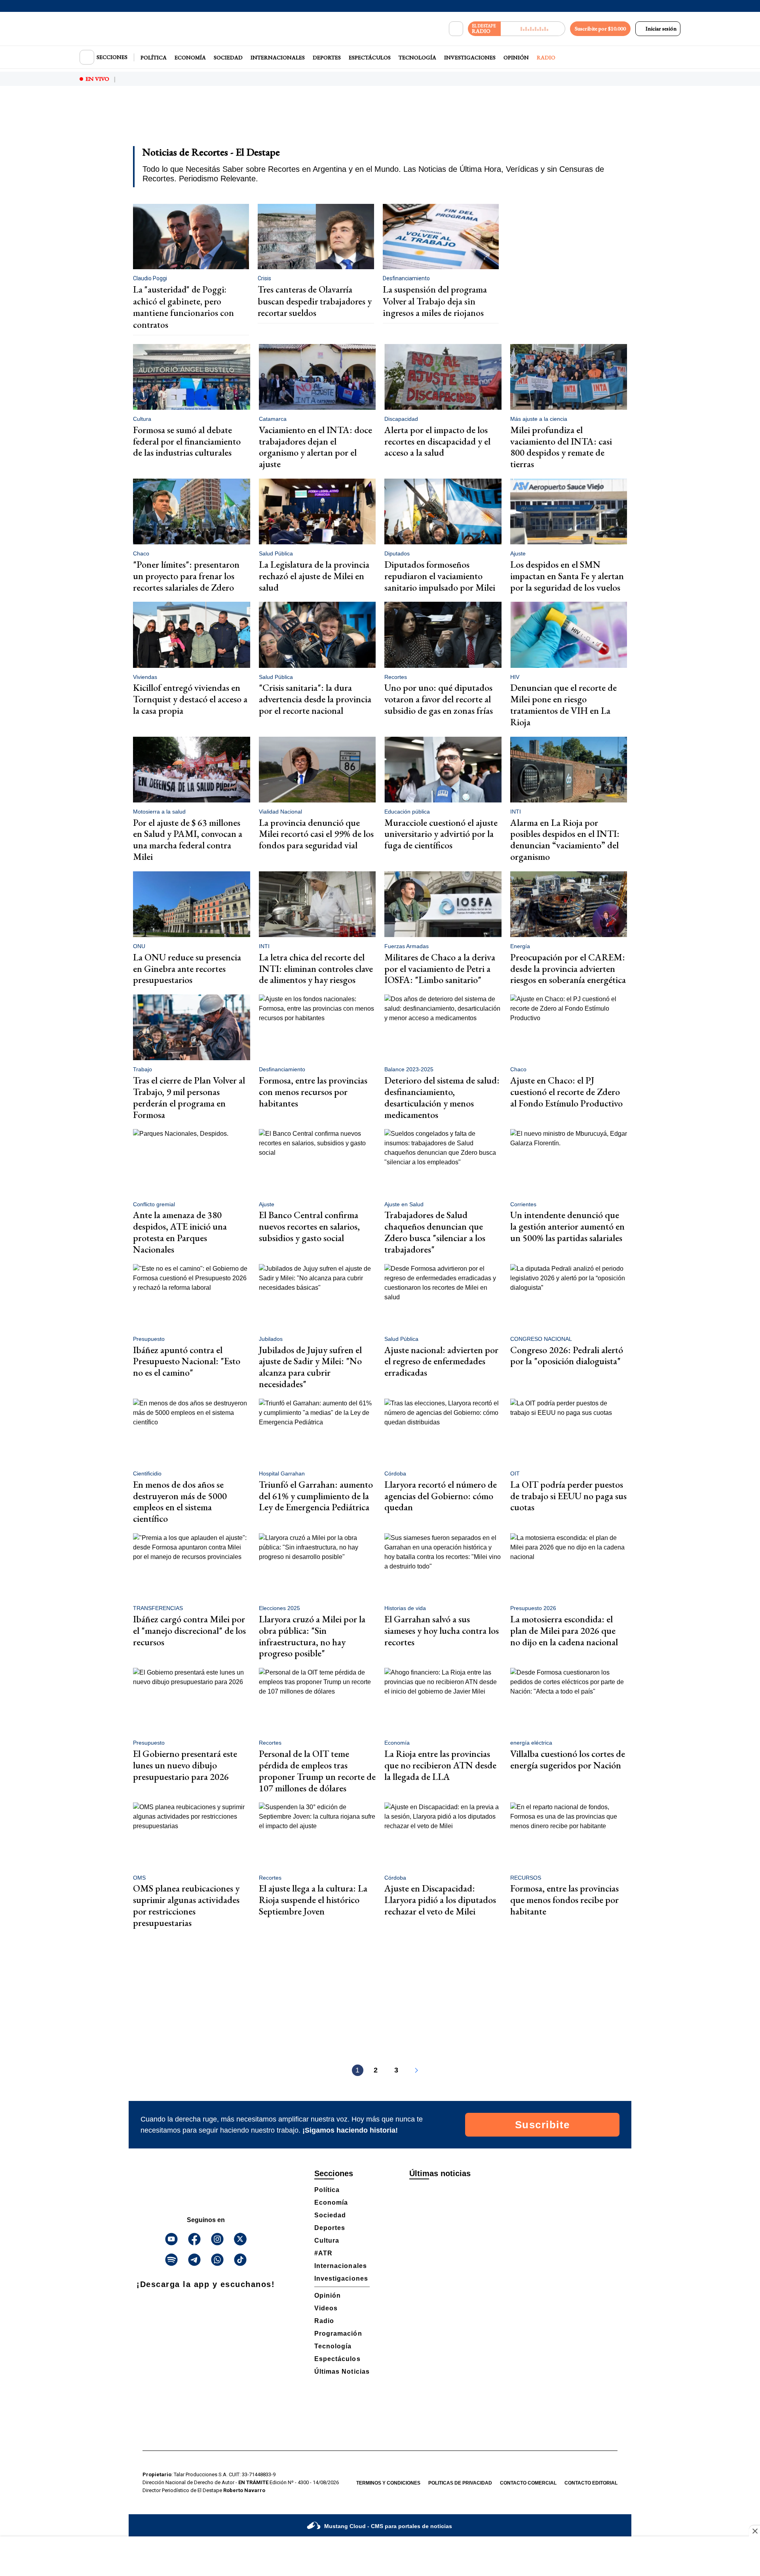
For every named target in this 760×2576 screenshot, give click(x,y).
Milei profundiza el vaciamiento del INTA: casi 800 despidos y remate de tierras (561, 447)
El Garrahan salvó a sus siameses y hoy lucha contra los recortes (442, 1630)
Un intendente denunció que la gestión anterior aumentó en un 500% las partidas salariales (567, 1226)
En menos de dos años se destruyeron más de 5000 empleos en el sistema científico (180, 1501)
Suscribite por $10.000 (600, 29)
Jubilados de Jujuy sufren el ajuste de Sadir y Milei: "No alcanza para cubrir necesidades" (310, 1367)
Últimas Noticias (342, 2372)
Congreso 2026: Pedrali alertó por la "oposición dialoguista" (567, 1355)
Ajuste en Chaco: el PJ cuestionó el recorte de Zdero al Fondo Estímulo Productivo (566, 1092)
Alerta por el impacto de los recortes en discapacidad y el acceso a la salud (437, 441)
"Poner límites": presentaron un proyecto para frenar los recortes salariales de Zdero (186, 576)
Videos (326, 2308)
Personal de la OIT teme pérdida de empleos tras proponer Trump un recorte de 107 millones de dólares (317, 1771)
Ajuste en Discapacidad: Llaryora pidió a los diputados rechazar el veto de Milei (440, 1900)
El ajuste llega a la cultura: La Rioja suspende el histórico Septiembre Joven (313, 1900)
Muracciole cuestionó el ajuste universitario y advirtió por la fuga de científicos (441, 834)
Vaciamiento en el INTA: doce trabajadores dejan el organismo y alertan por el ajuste (315, 447)
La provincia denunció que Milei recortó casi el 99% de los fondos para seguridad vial (316, 834)
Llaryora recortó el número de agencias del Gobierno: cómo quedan (441, 1496)
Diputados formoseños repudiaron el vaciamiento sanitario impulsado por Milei (440, 576)
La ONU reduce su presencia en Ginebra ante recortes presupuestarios (187, 969)
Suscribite (542, 2125)
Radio (546, 57)
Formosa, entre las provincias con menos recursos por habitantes (313, 1092)
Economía (190, 57)
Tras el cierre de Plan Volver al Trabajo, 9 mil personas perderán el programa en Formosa (189, 1097)
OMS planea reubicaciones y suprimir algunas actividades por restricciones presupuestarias (186, 1905)
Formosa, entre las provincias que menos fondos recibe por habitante (564, 1900)
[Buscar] (456, 29)
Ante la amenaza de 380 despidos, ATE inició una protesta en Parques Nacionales (180, 1232)
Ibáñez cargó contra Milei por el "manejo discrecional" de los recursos (189, 1630)
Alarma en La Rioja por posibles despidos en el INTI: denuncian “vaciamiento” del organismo (565, 839)
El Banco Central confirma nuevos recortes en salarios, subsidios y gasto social (309, 1226)
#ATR (323, 2253)
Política (154, 57)
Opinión (516, 57)
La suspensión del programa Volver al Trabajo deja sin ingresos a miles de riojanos (435, 301)
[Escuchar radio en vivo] (533, 29)
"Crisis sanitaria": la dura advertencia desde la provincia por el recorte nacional (315, 699)
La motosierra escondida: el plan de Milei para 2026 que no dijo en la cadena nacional (564, 1630)
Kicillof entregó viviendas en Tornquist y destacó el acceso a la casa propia (190, 699)
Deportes (327, 57)
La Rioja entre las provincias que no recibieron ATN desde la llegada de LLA (440, 1765)
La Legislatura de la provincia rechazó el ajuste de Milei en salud (314, 576)
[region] (380, 121)
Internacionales (278, 57)
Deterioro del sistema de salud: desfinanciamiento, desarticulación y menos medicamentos (442, 1097)
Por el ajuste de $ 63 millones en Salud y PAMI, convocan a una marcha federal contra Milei (188, 839)
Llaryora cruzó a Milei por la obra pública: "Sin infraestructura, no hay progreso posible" (312, 1636)
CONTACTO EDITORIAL (591, 2483)
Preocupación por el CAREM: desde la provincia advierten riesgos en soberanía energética (568, 969)
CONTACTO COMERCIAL (528, 2483)
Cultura (327, 2240)
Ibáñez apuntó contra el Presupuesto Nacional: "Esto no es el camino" (187, 1361)
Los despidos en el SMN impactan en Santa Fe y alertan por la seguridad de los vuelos (567, 576)
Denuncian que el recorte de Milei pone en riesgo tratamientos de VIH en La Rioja (563, 704)
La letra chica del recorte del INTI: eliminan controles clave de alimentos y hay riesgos (316, 969)
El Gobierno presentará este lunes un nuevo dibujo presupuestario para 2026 (185, 1765)
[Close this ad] (754, 2531)
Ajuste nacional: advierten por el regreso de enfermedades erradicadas (441, 1361)
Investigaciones (470, 57)
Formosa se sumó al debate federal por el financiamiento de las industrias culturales (187, 441)
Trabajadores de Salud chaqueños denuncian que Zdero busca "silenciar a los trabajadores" (435, 1232)
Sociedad (228, 57)
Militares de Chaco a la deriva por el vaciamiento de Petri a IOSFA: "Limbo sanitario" (440, 969)
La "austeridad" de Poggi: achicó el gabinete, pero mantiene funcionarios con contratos (183, 307)
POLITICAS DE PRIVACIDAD (460, 2483)
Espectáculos (370, 57)
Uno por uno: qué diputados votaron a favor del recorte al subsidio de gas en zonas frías (439, 699)
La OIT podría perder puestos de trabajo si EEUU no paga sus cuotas (568, 1496)
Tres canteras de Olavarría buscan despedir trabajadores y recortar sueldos (315, 301)
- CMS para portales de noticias (388, 2526)
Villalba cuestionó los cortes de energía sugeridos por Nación (568, 1759)
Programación (338, 2334)
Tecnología (417, 57)
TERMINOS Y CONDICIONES (388, 2483)
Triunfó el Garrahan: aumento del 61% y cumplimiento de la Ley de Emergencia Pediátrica (316, 1496)
